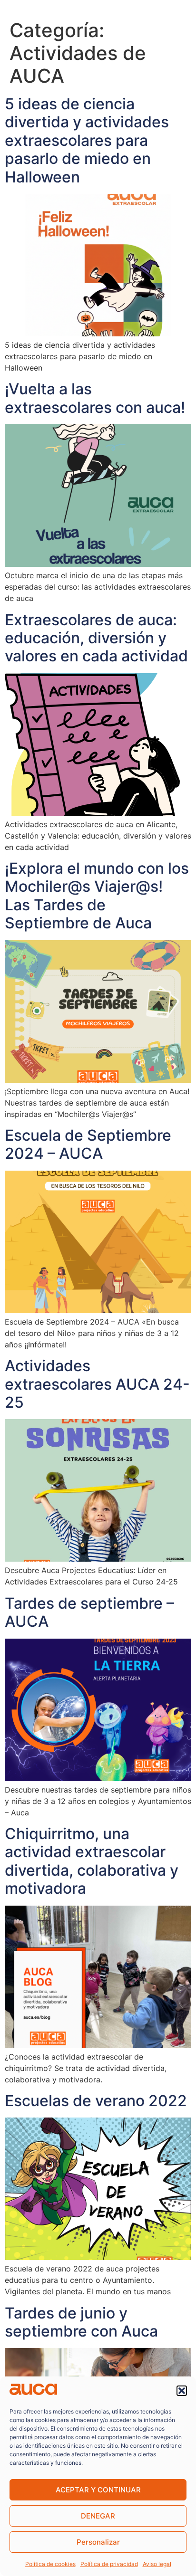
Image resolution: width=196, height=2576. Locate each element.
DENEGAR (98, 2516)
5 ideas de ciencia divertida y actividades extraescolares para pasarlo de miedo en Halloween (87, 140)
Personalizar (98, 2542)
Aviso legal (157, 2564)
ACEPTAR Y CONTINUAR (98, 2490)
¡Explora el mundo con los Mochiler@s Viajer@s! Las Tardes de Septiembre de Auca (97, 896)
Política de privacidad (109, 2564)
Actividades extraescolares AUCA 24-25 (97, 1384)
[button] (182, 2391)
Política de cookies (50, 2564)
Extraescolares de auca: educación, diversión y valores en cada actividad (96, 638)
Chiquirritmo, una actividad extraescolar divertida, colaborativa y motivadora (92, 1861)
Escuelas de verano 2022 (96, 2101)
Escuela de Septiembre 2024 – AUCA (88, 1144)
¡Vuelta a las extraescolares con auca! (95, 398)
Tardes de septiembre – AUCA (89, 1612)
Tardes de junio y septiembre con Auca (81, 2322)
